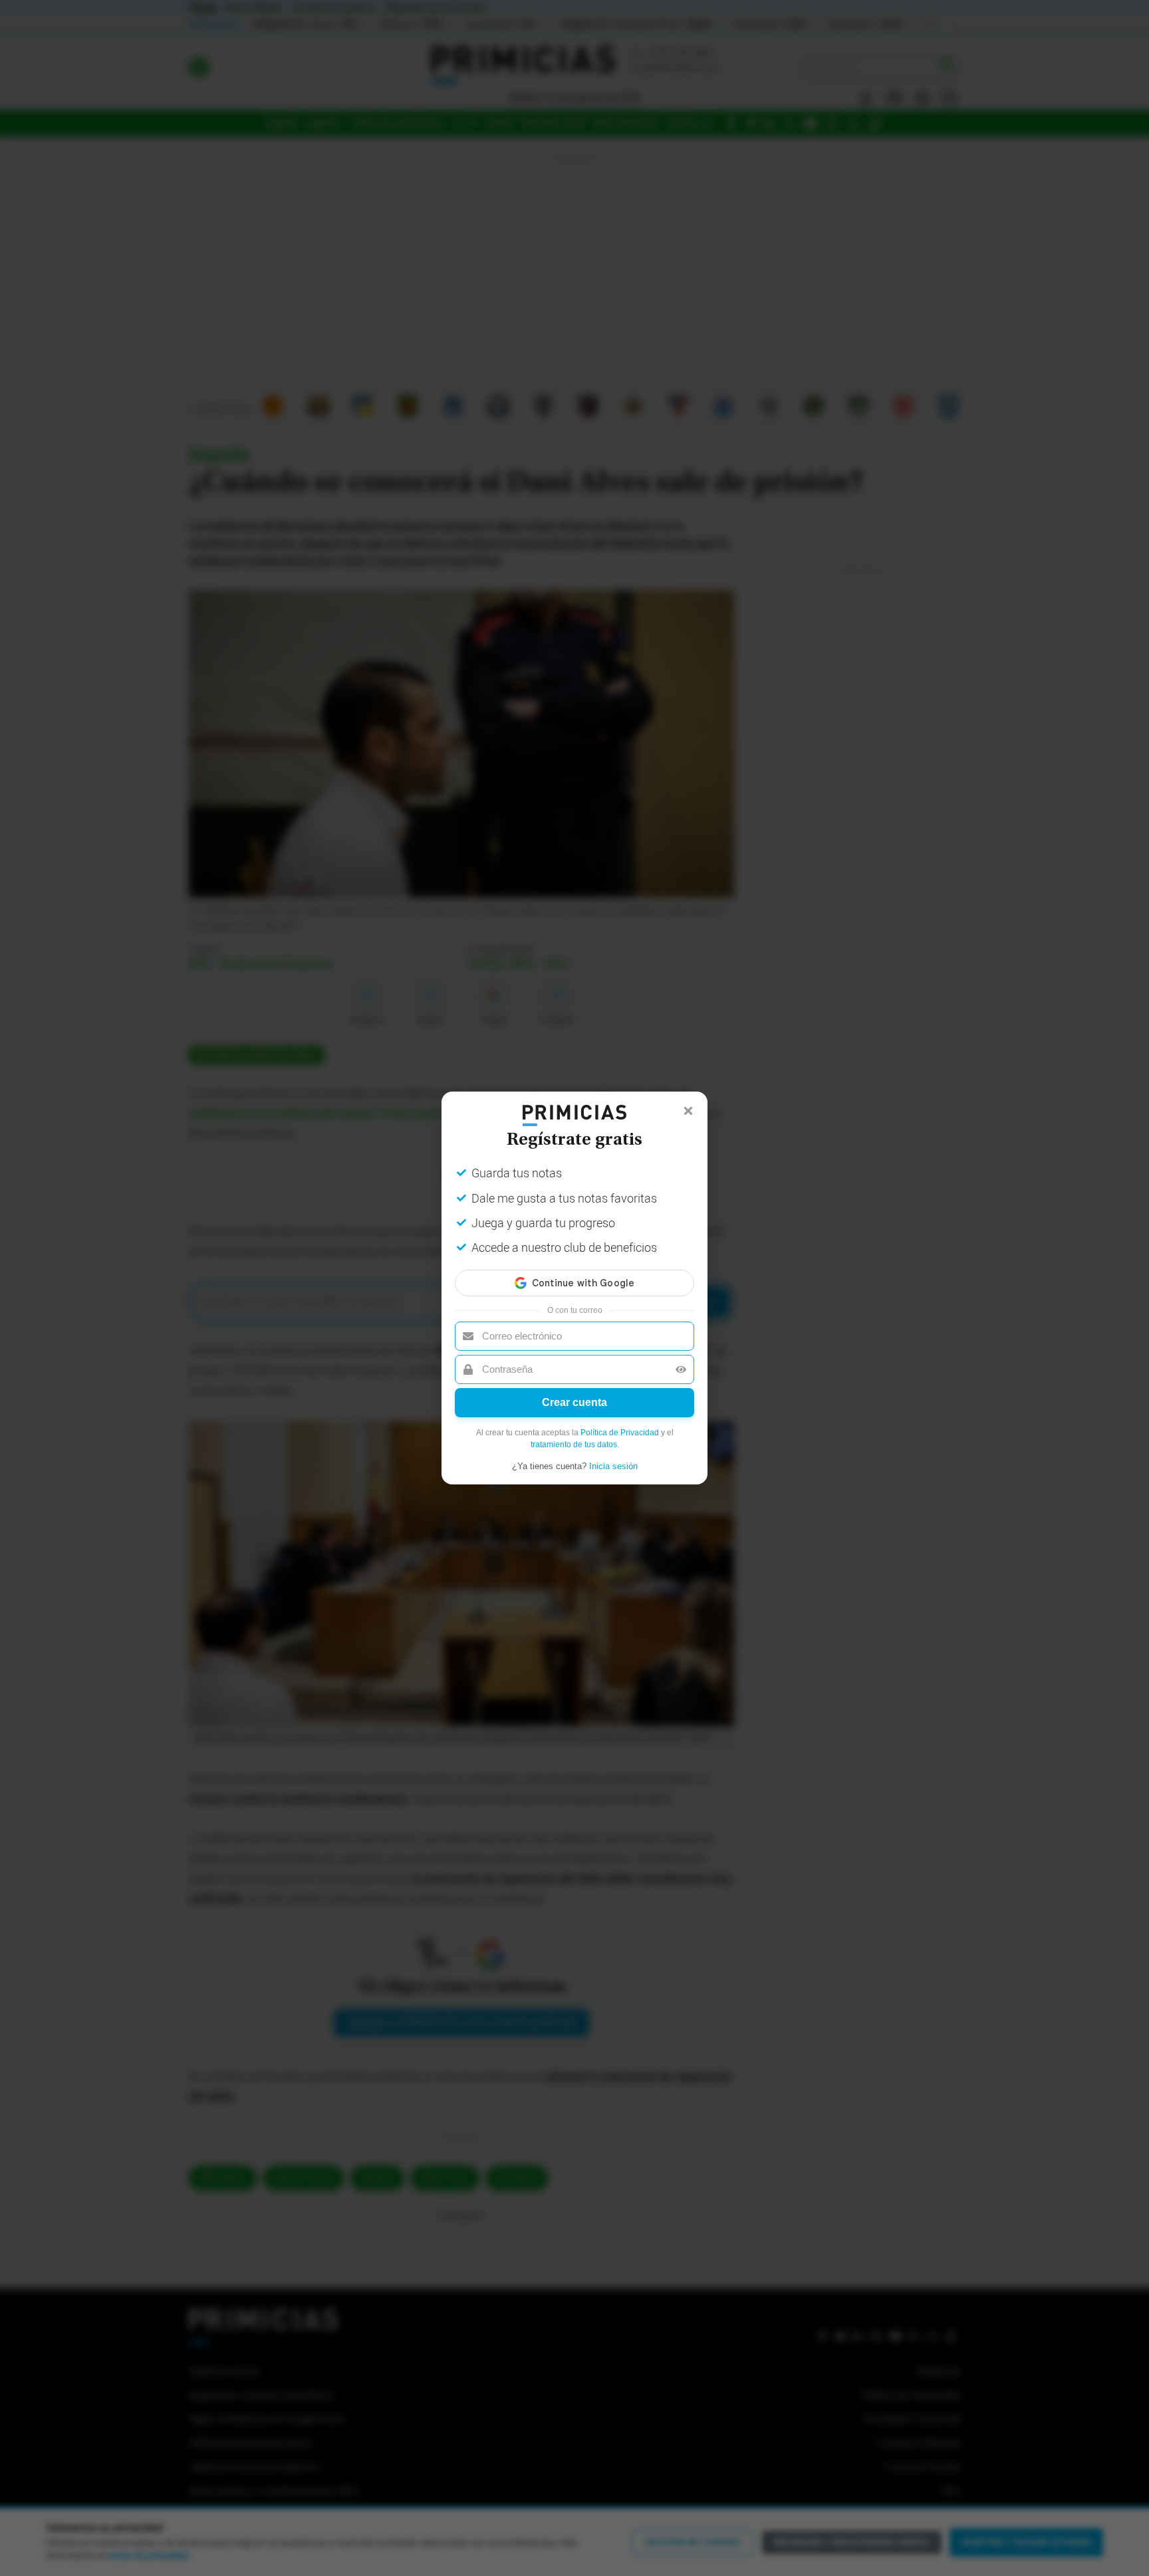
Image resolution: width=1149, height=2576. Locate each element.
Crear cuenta (574, 1402)
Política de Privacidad (620, 1433)
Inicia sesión (613, 1466)
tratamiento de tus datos (574, 1445)
